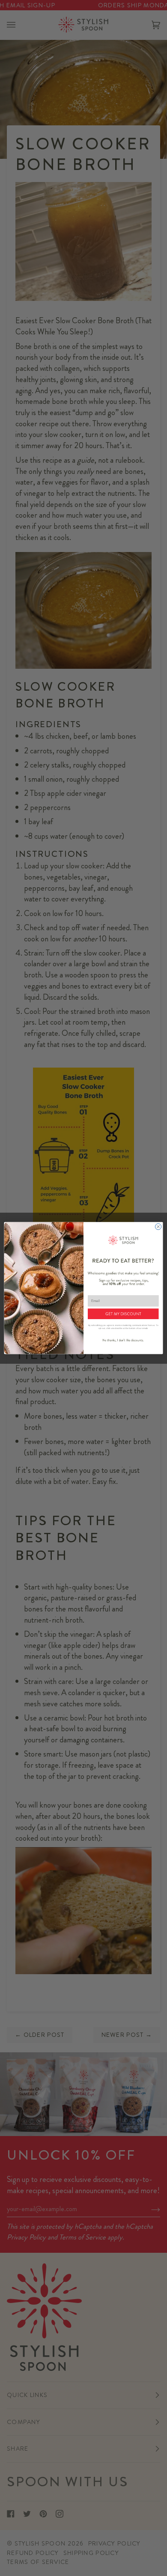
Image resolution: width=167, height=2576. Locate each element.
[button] (123, 1314)
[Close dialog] (158, 1226)
